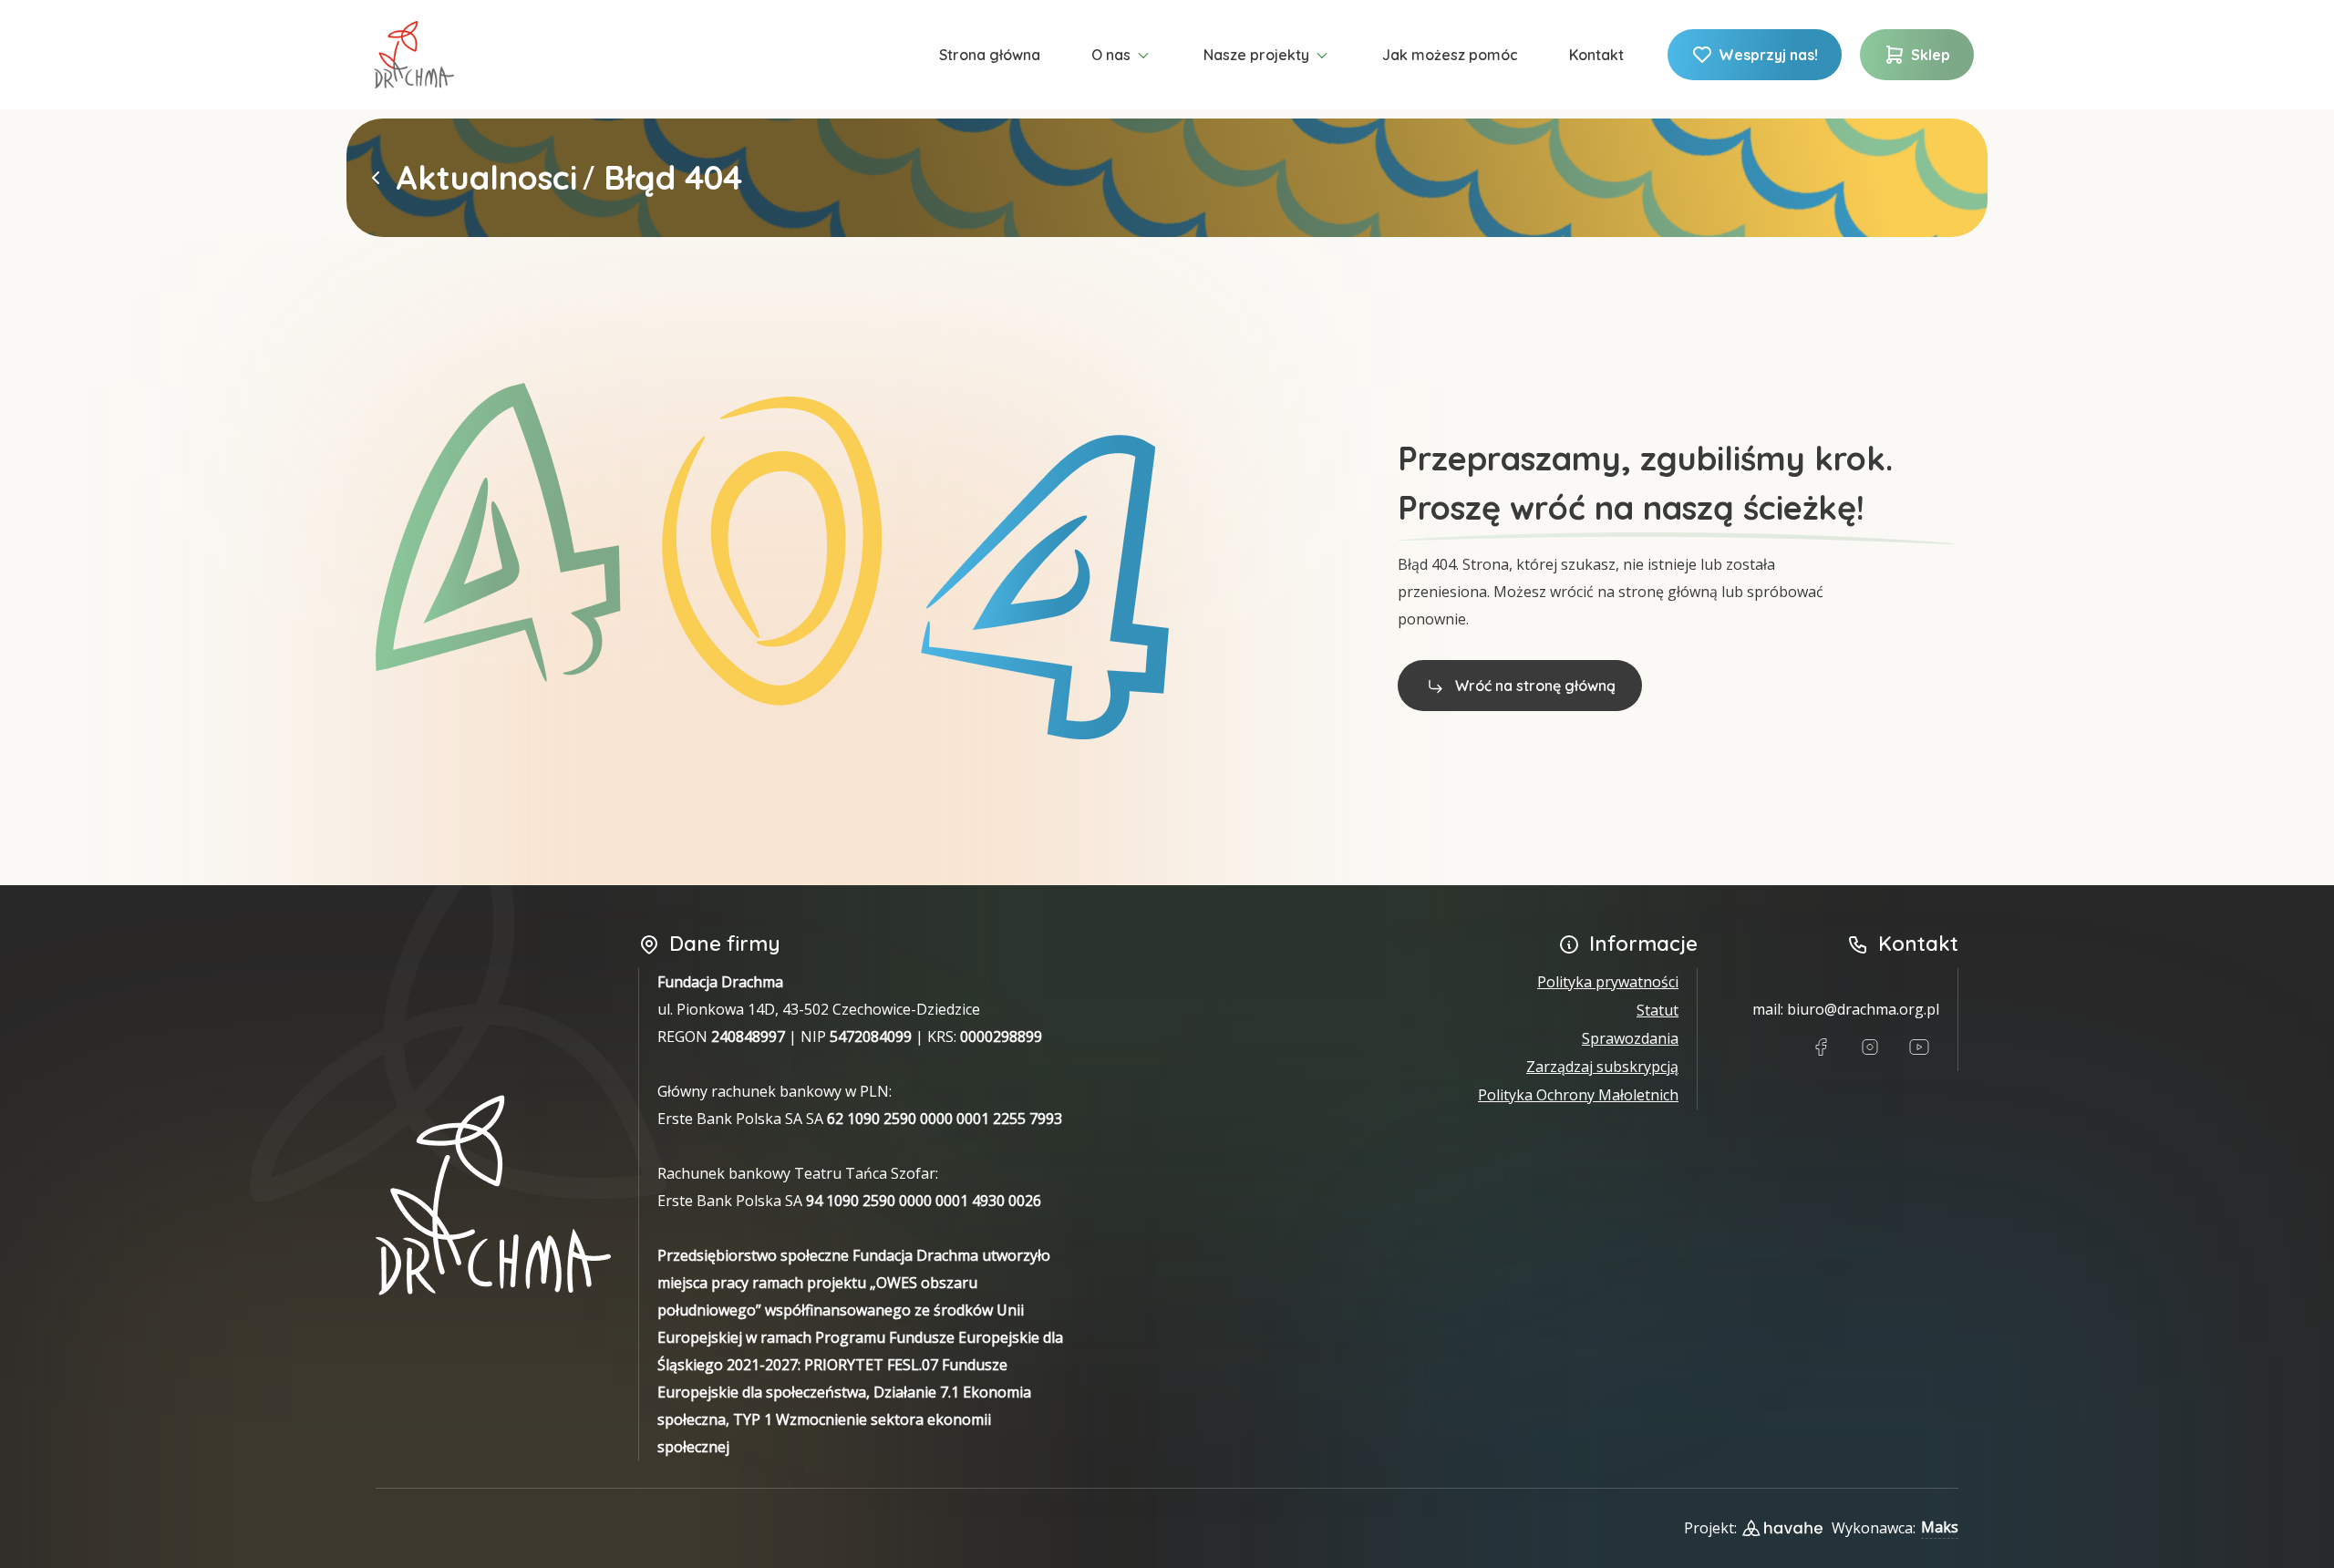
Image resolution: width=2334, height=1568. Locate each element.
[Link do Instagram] (1870, 1047)
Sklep (1931, 55)
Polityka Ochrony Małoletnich (1578, 1095)
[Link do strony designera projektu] (1782, 1528)
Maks (1940, 1527)
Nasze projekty (1256, 55)
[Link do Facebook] (1821, 1047)
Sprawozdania (1630, 1038)
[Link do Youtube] (1919, 1047)
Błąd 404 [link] (673, 178)
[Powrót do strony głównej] (376, 178)
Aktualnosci (486, 178)
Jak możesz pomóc (1450, 55)
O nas (1111, 55)
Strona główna (990, 55)
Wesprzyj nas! (1768, 55)
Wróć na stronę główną (1535, 686)
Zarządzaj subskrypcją (1602, 1067)
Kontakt (1596, 55)
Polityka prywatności (1608, 982)
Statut (1658, 1010)
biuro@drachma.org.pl (1863, 1009)
